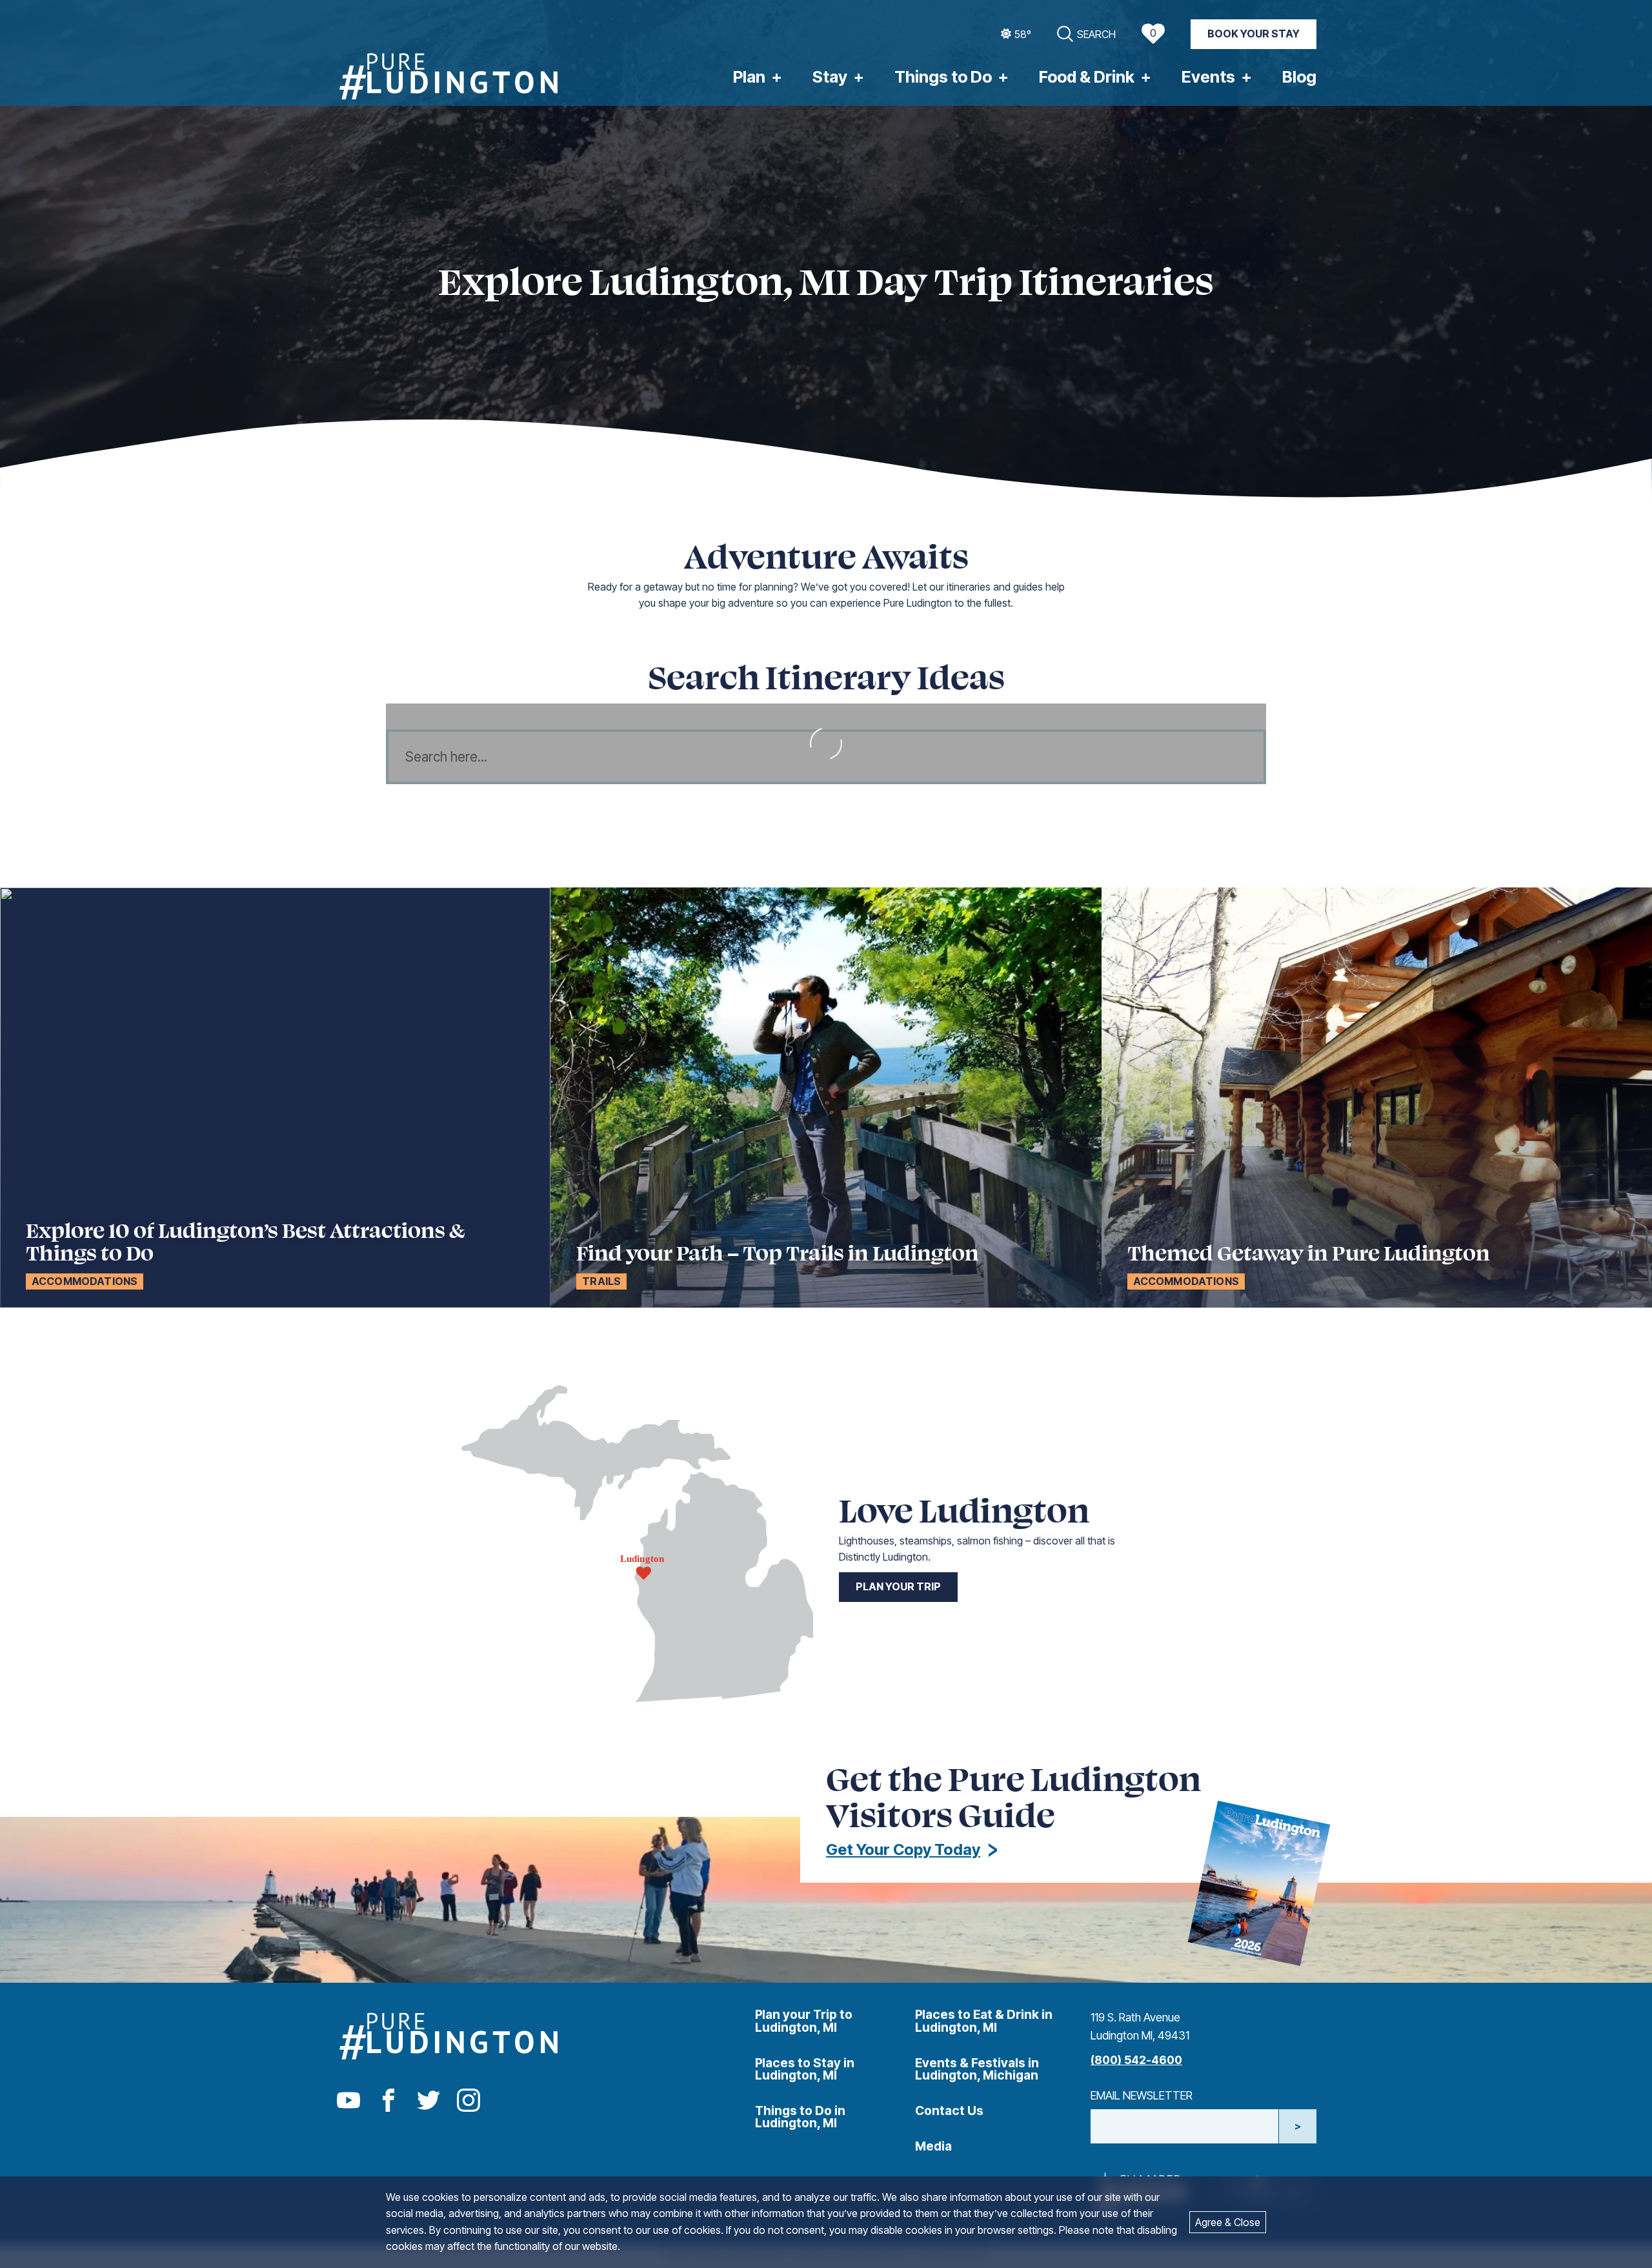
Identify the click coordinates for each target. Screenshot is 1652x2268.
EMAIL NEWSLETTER (1142, 2095)
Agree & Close (1228, 2222)
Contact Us (949, 2111)
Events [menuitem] (1208, 77)
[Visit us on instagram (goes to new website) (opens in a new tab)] (468, 2101)
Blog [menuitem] (1299, 77)
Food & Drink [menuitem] (1087, 77)
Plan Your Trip (898, 1586)
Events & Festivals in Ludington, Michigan (977, 2069)
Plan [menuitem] (749, 77)
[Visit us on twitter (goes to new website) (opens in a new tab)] (428, 2101)
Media (933, 2146)
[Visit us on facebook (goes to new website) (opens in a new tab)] (388, 2101)
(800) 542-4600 (1136, 2060)
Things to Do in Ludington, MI (800, 2117)
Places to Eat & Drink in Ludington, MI (984, 2020)
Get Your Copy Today (903, 1849)
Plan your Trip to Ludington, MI (804, 2020)
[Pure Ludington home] (448, 78)
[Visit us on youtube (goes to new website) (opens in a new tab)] (348, 2101)
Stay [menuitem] (830, 77)
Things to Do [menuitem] (943, 77)
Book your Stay (1254, 34)
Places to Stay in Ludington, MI (805, 2069)
